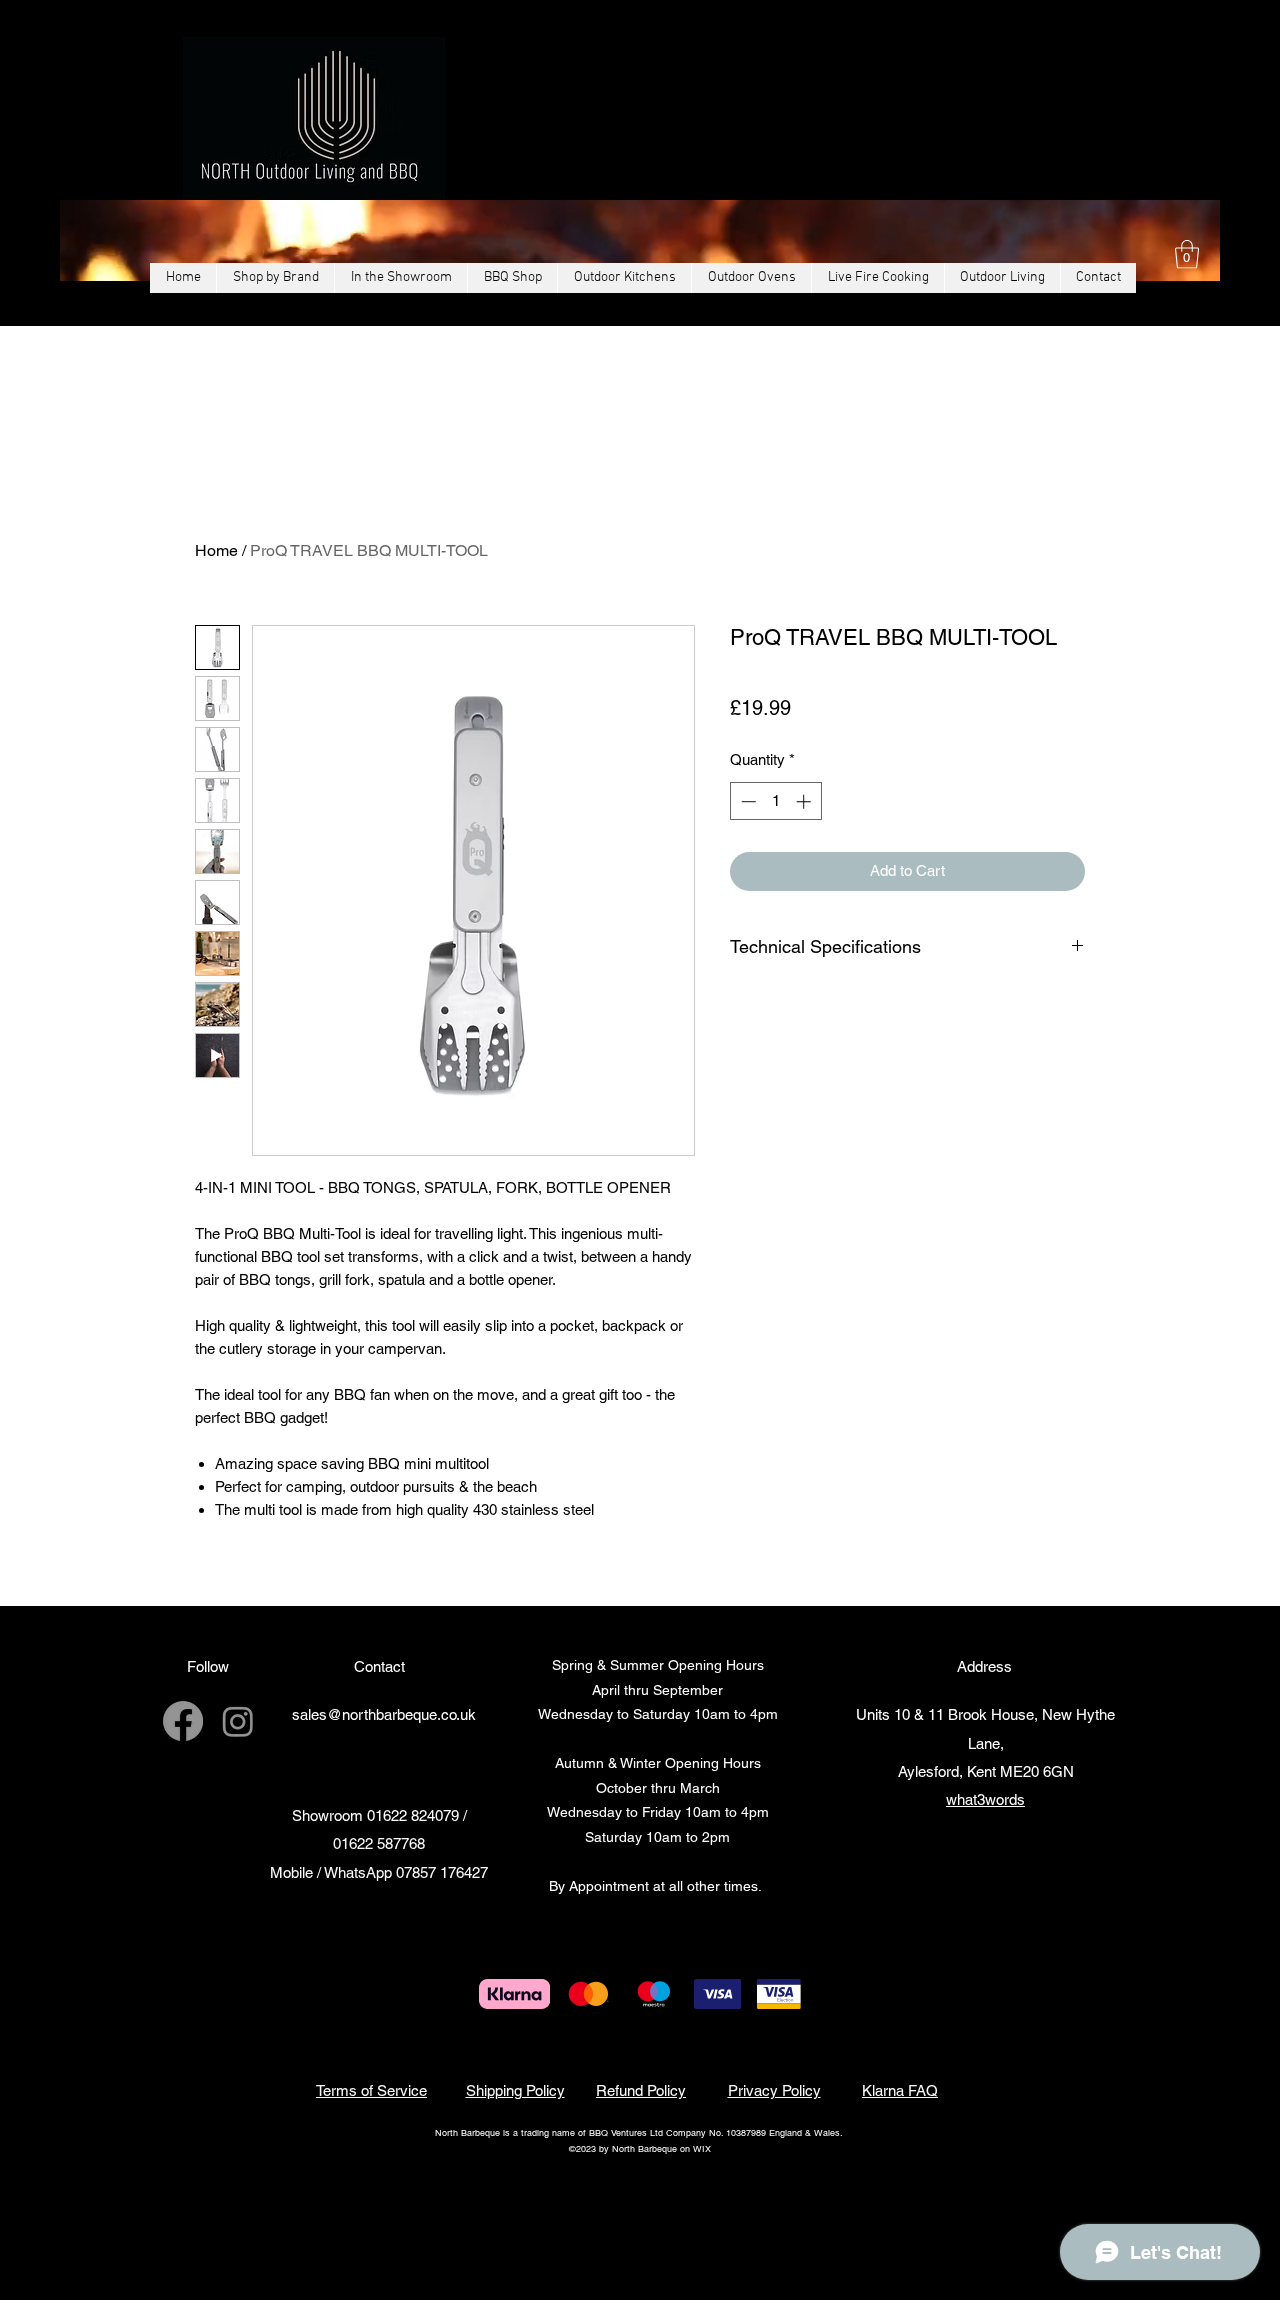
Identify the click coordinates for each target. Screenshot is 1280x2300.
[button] (1187, 254)
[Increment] (805, 825)
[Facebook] (183, 1721)
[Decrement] (746, 825)
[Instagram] (238, 1721)
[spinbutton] (775, 825)
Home (216, 550)
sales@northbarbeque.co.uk (384, 1714)
